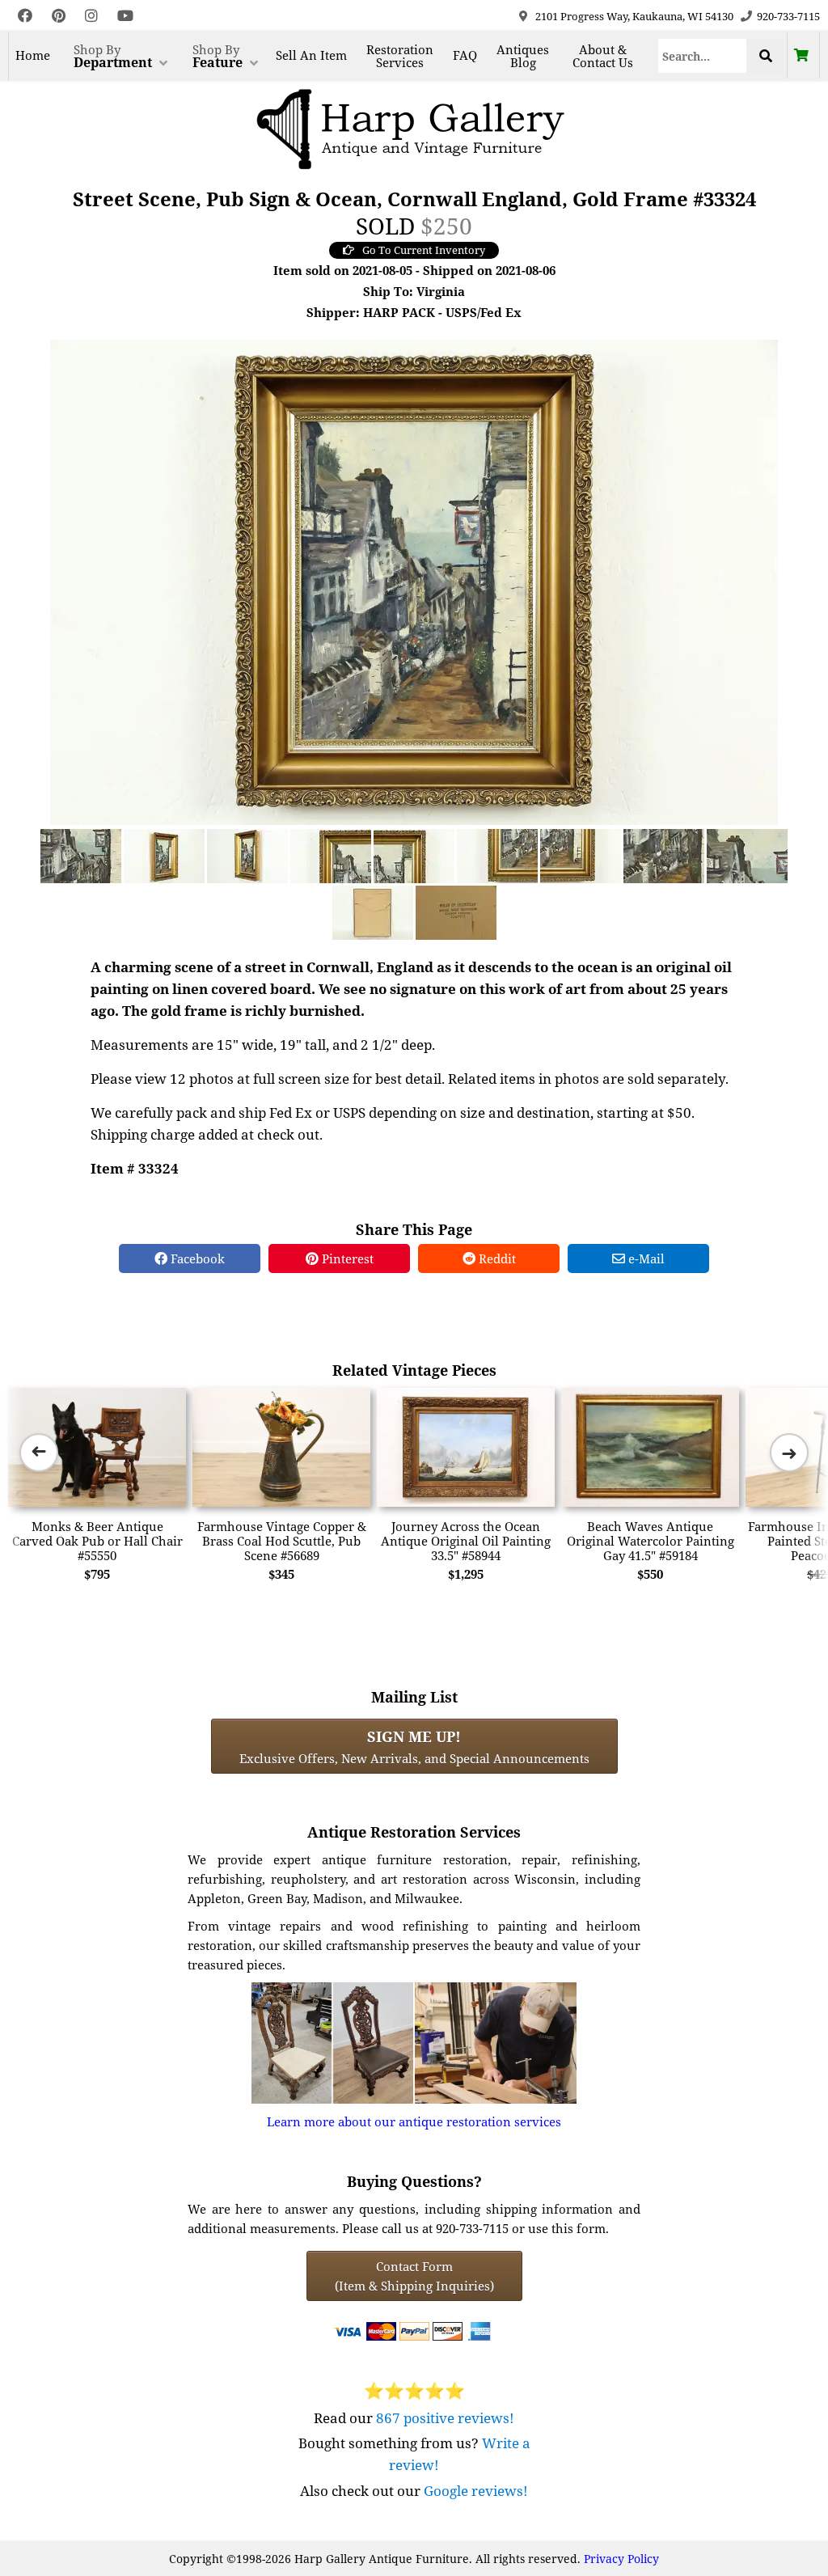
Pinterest (346, 1258)
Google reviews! (476, 2491)
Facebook (196, 1258)
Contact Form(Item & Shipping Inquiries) (414, 2276)
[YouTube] (125, 16)
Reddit (496, 1258)
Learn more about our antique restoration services (414, 2121)
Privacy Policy (621, 2559)
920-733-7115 (788, 16)
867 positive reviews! (445, 2418)
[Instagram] (91, 16)
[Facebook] (25, 16)
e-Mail (645, 1258)
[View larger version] (414, 581)
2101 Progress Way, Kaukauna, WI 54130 (634, 16)
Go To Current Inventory (424, 250)
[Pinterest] (59, 16)
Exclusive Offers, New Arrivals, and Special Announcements (414, 1746)
